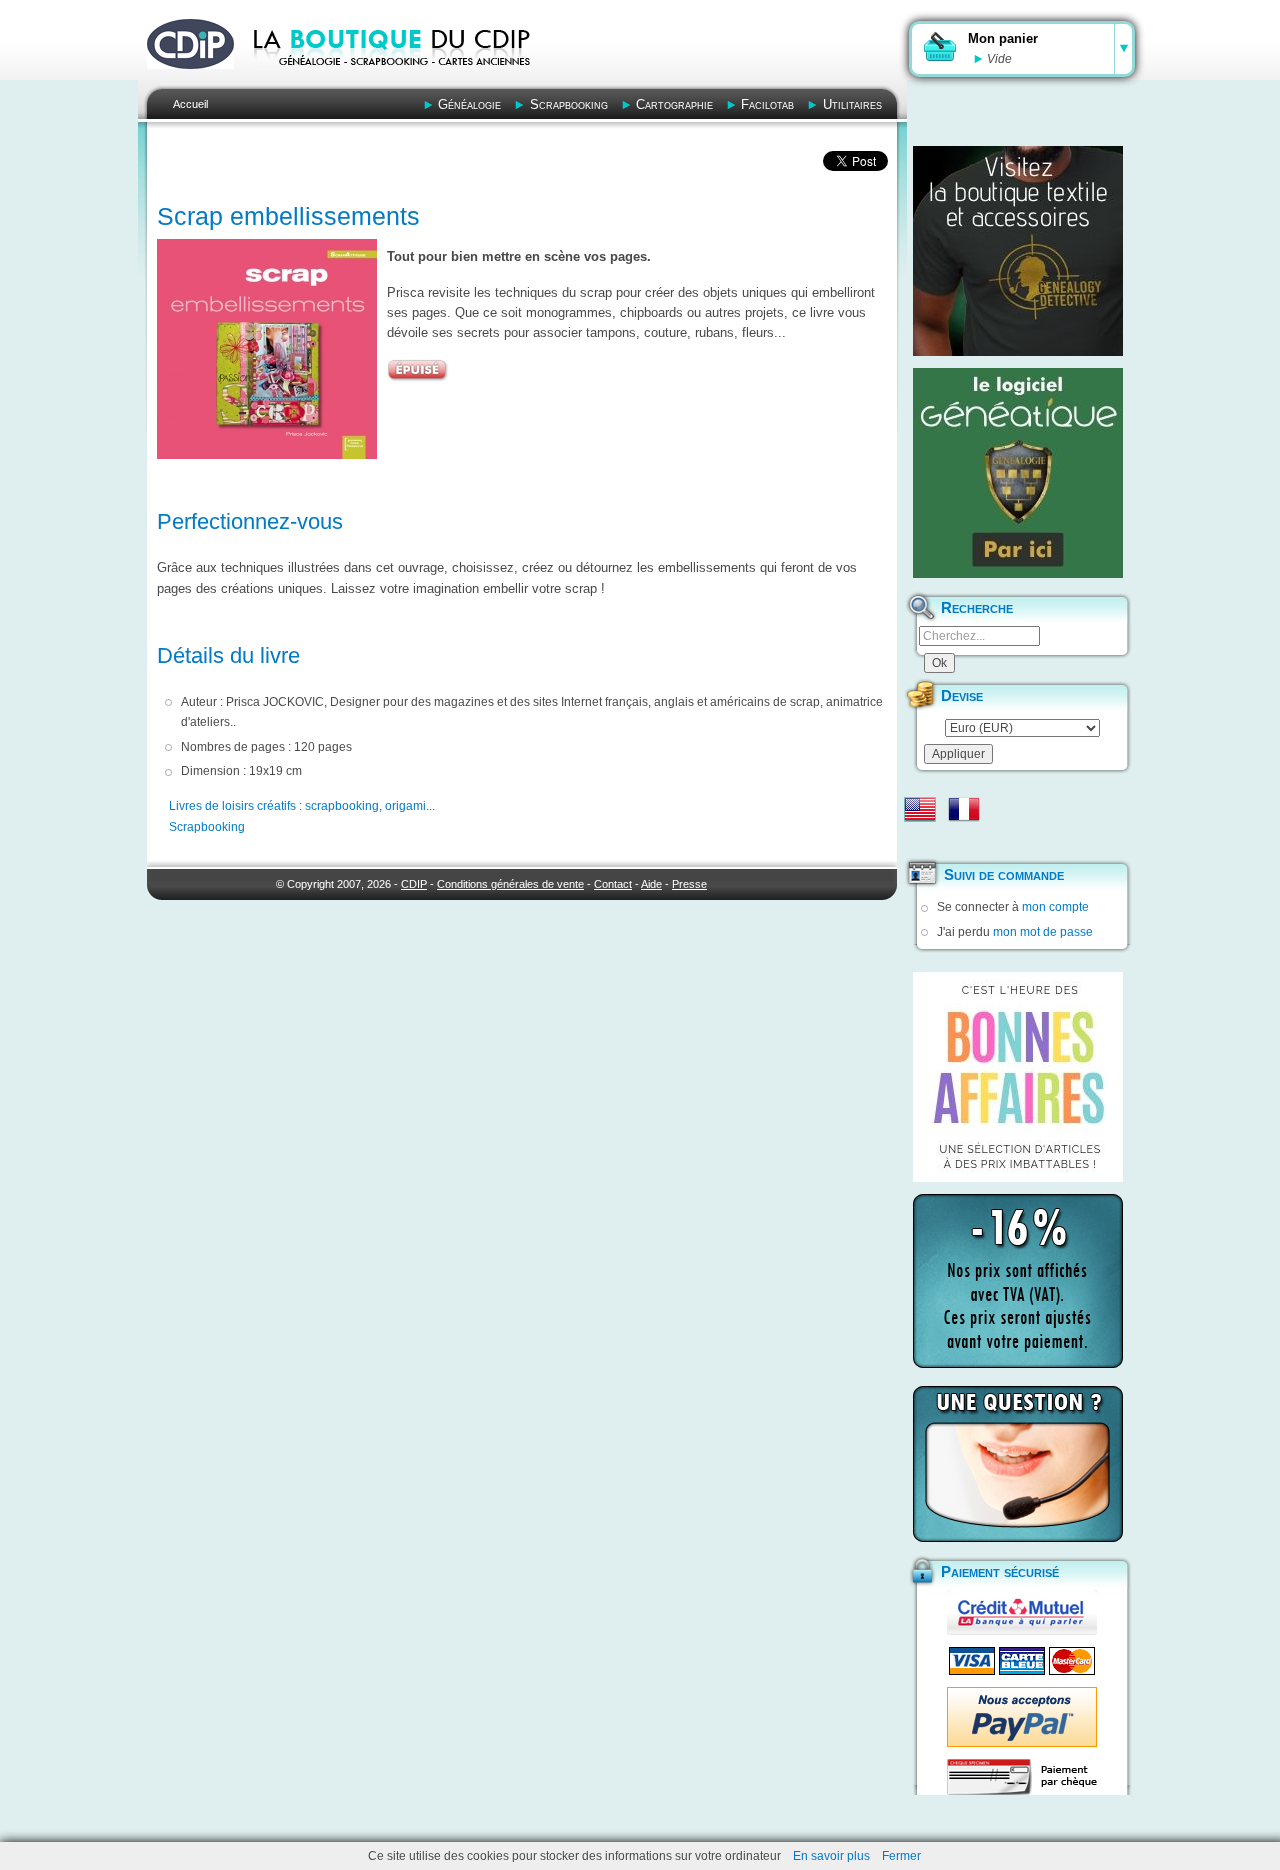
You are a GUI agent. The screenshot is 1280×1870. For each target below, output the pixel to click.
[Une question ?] (1018, 1464)
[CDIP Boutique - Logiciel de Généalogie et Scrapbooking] (396, 80)
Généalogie (469, 104)
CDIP (414, 884)
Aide (651, 884)
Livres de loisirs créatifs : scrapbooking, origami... (302, 806)
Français (964, 809)
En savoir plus (831, 1856)
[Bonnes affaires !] (1018, 1077)
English (920, 809)
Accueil (190, 104)
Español (920, 841)
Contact (613, 884)
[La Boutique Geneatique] (1018, 473)
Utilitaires (852, 104)
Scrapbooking (569, 104)
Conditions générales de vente (510, 884)
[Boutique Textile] (1018, 251)
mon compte (1055, 907)
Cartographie (674, 104)
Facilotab (767, 104)
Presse (689, 884)
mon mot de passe (1043, 932)
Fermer (901, 1856)
